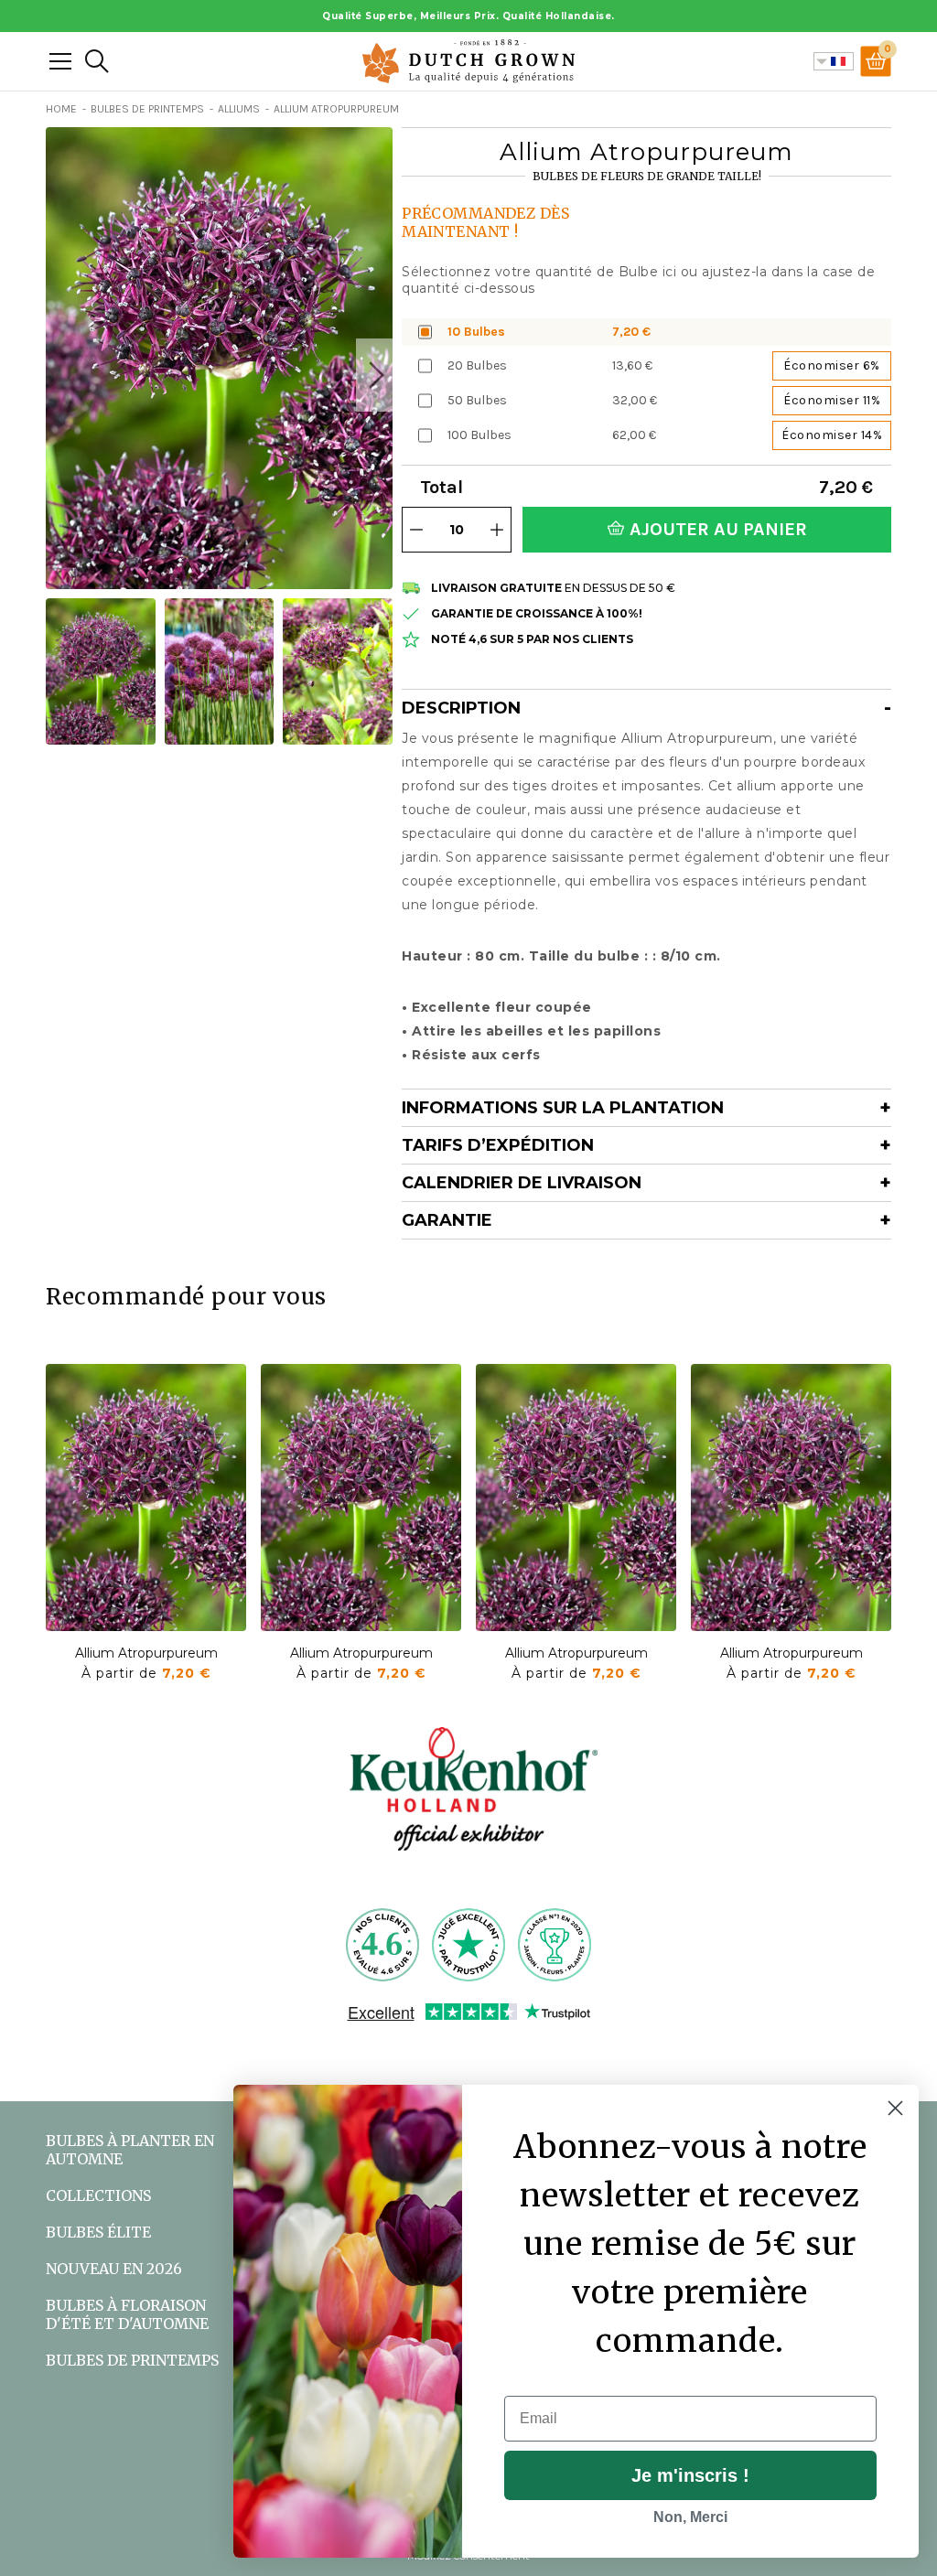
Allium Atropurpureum (146, 1653)
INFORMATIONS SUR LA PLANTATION (563, 1108)
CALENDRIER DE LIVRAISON (522, 1183)
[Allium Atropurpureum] (146, 1497)
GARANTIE (447, 1220)
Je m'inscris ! (690, 2475)
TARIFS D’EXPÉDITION (498, 1145)
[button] (374, 375)
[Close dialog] (895, 2108)
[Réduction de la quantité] (416, 530)
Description (461, 708)
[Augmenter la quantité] (497, 530)
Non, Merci (690, 2517)
